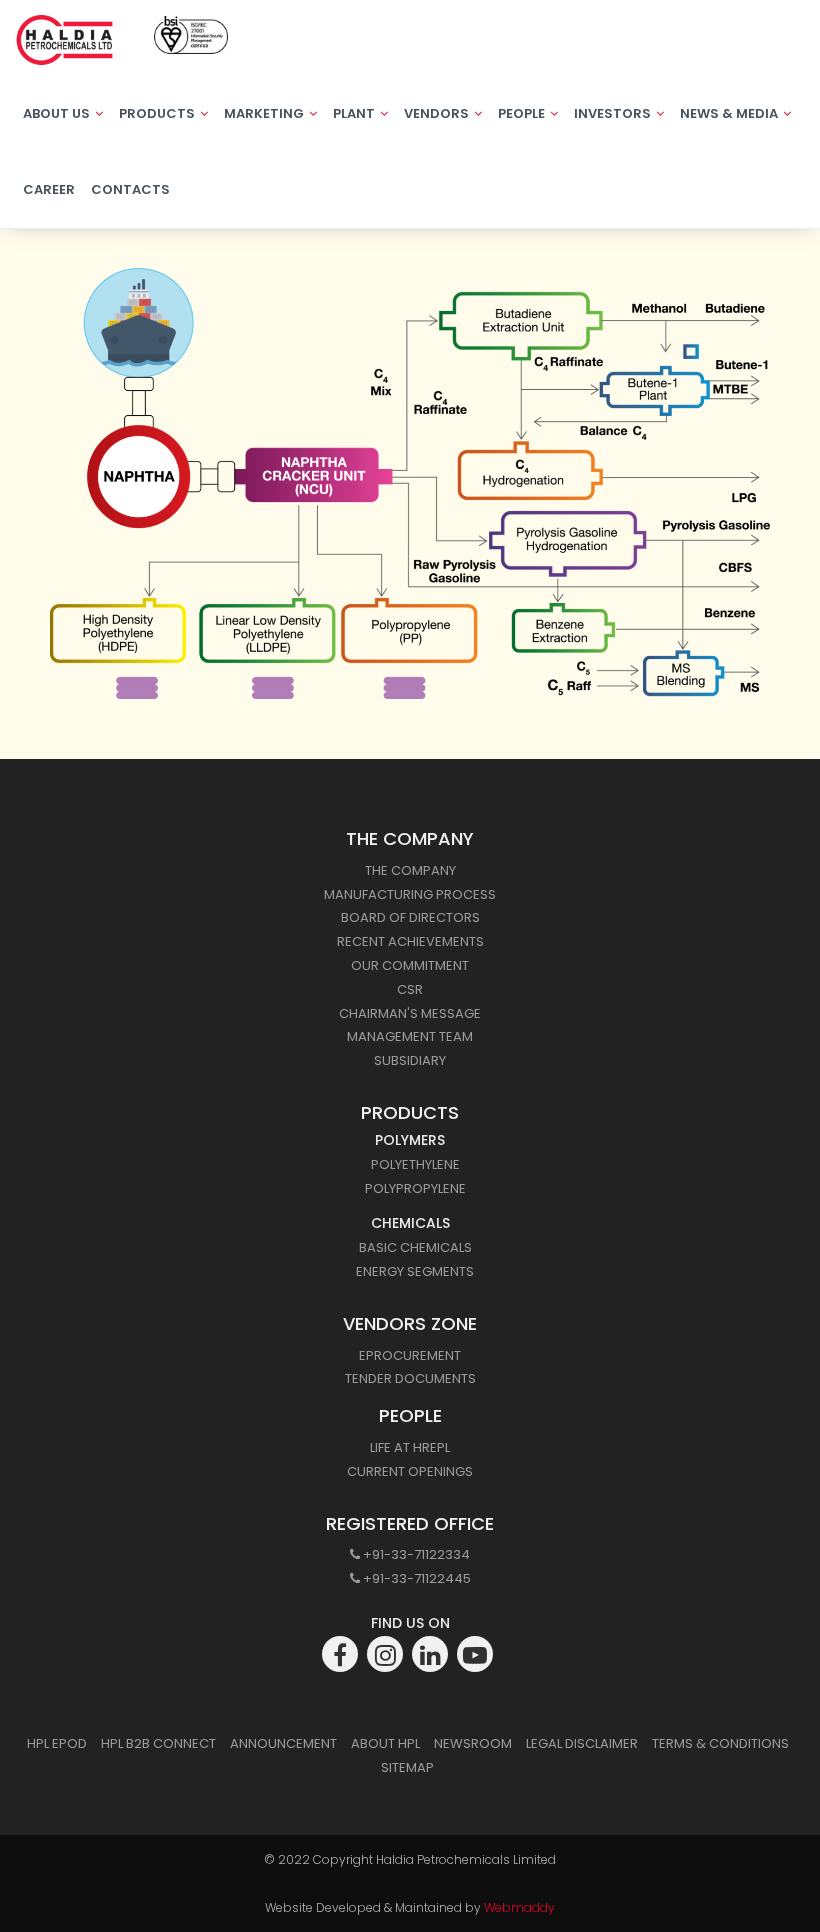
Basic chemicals (415, 1247)
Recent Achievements (410, 941)
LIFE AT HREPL (410, 1447)
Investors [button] (614, 113)
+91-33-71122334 (415, 1554)
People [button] (523, 113)
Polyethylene (415, 1164)
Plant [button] (355, 113)
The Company (410, 870)
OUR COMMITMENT (410, 965)
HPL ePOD (57, 1743)
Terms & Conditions (720, 1743)
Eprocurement (410, 1355)
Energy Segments (415, 1271)
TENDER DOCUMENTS (410, 1378)
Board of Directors (410, 917)
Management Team (410, 1036)
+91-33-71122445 (415, 1578)
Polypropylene (415, 1188)
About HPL (385, 1743)
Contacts (130, 189)
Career (49, 189)
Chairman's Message (410, 1013)
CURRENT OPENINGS (410, 1471)
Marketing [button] (265, 113)
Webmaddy (519, 1907)
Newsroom (473, 1743)
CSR (410, 989)
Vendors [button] (438, 113)
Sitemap (407, 1767)
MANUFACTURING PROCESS (410, 894)
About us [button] (58, 113)
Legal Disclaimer (582, 1743)
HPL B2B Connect (158, 1743)
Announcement (283, 1743)
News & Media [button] (730, 113)
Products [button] (158, 113)
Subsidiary (410, 1060)
